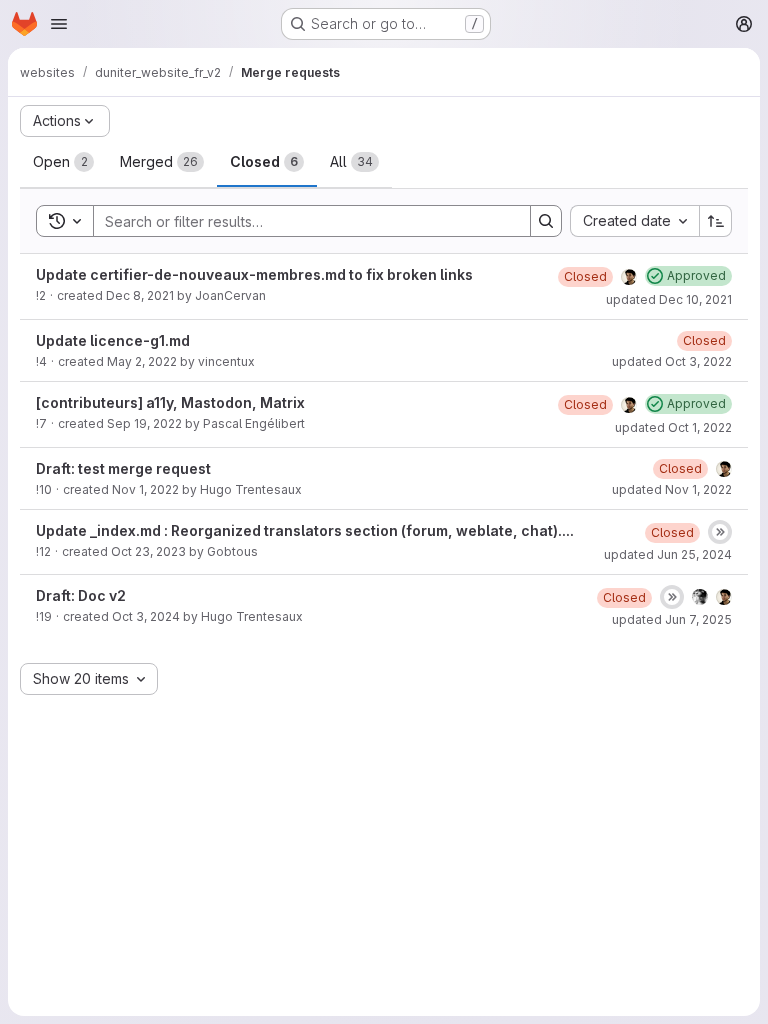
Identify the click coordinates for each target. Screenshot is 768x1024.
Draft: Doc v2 (81, 595)
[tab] (63, 162)
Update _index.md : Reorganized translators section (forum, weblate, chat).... (305, 530)
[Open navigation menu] (59, 24)
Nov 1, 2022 (145, 489)
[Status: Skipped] (720, 532)
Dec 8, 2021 (140, 295)
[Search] (546, 221)
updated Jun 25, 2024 (668, 554)
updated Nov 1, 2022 (672, 489)
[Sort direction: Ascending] (716, 221)
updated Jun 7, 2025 (672, 619)
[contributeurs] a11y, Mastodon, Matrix (170, 402)
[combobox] (634, 221)
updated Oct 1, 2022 (673, 427)
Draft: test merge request (123, 468)
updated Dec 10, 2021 (669, 299)
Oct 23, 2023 (148, 551)
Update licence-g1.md (113, 340)
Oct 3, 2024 (146, 616)
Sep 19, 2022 (144, 423)
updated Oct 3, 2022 (672, 361)
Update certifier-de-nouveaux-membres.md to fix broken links (254, 274)
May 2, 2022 (142, 361)
